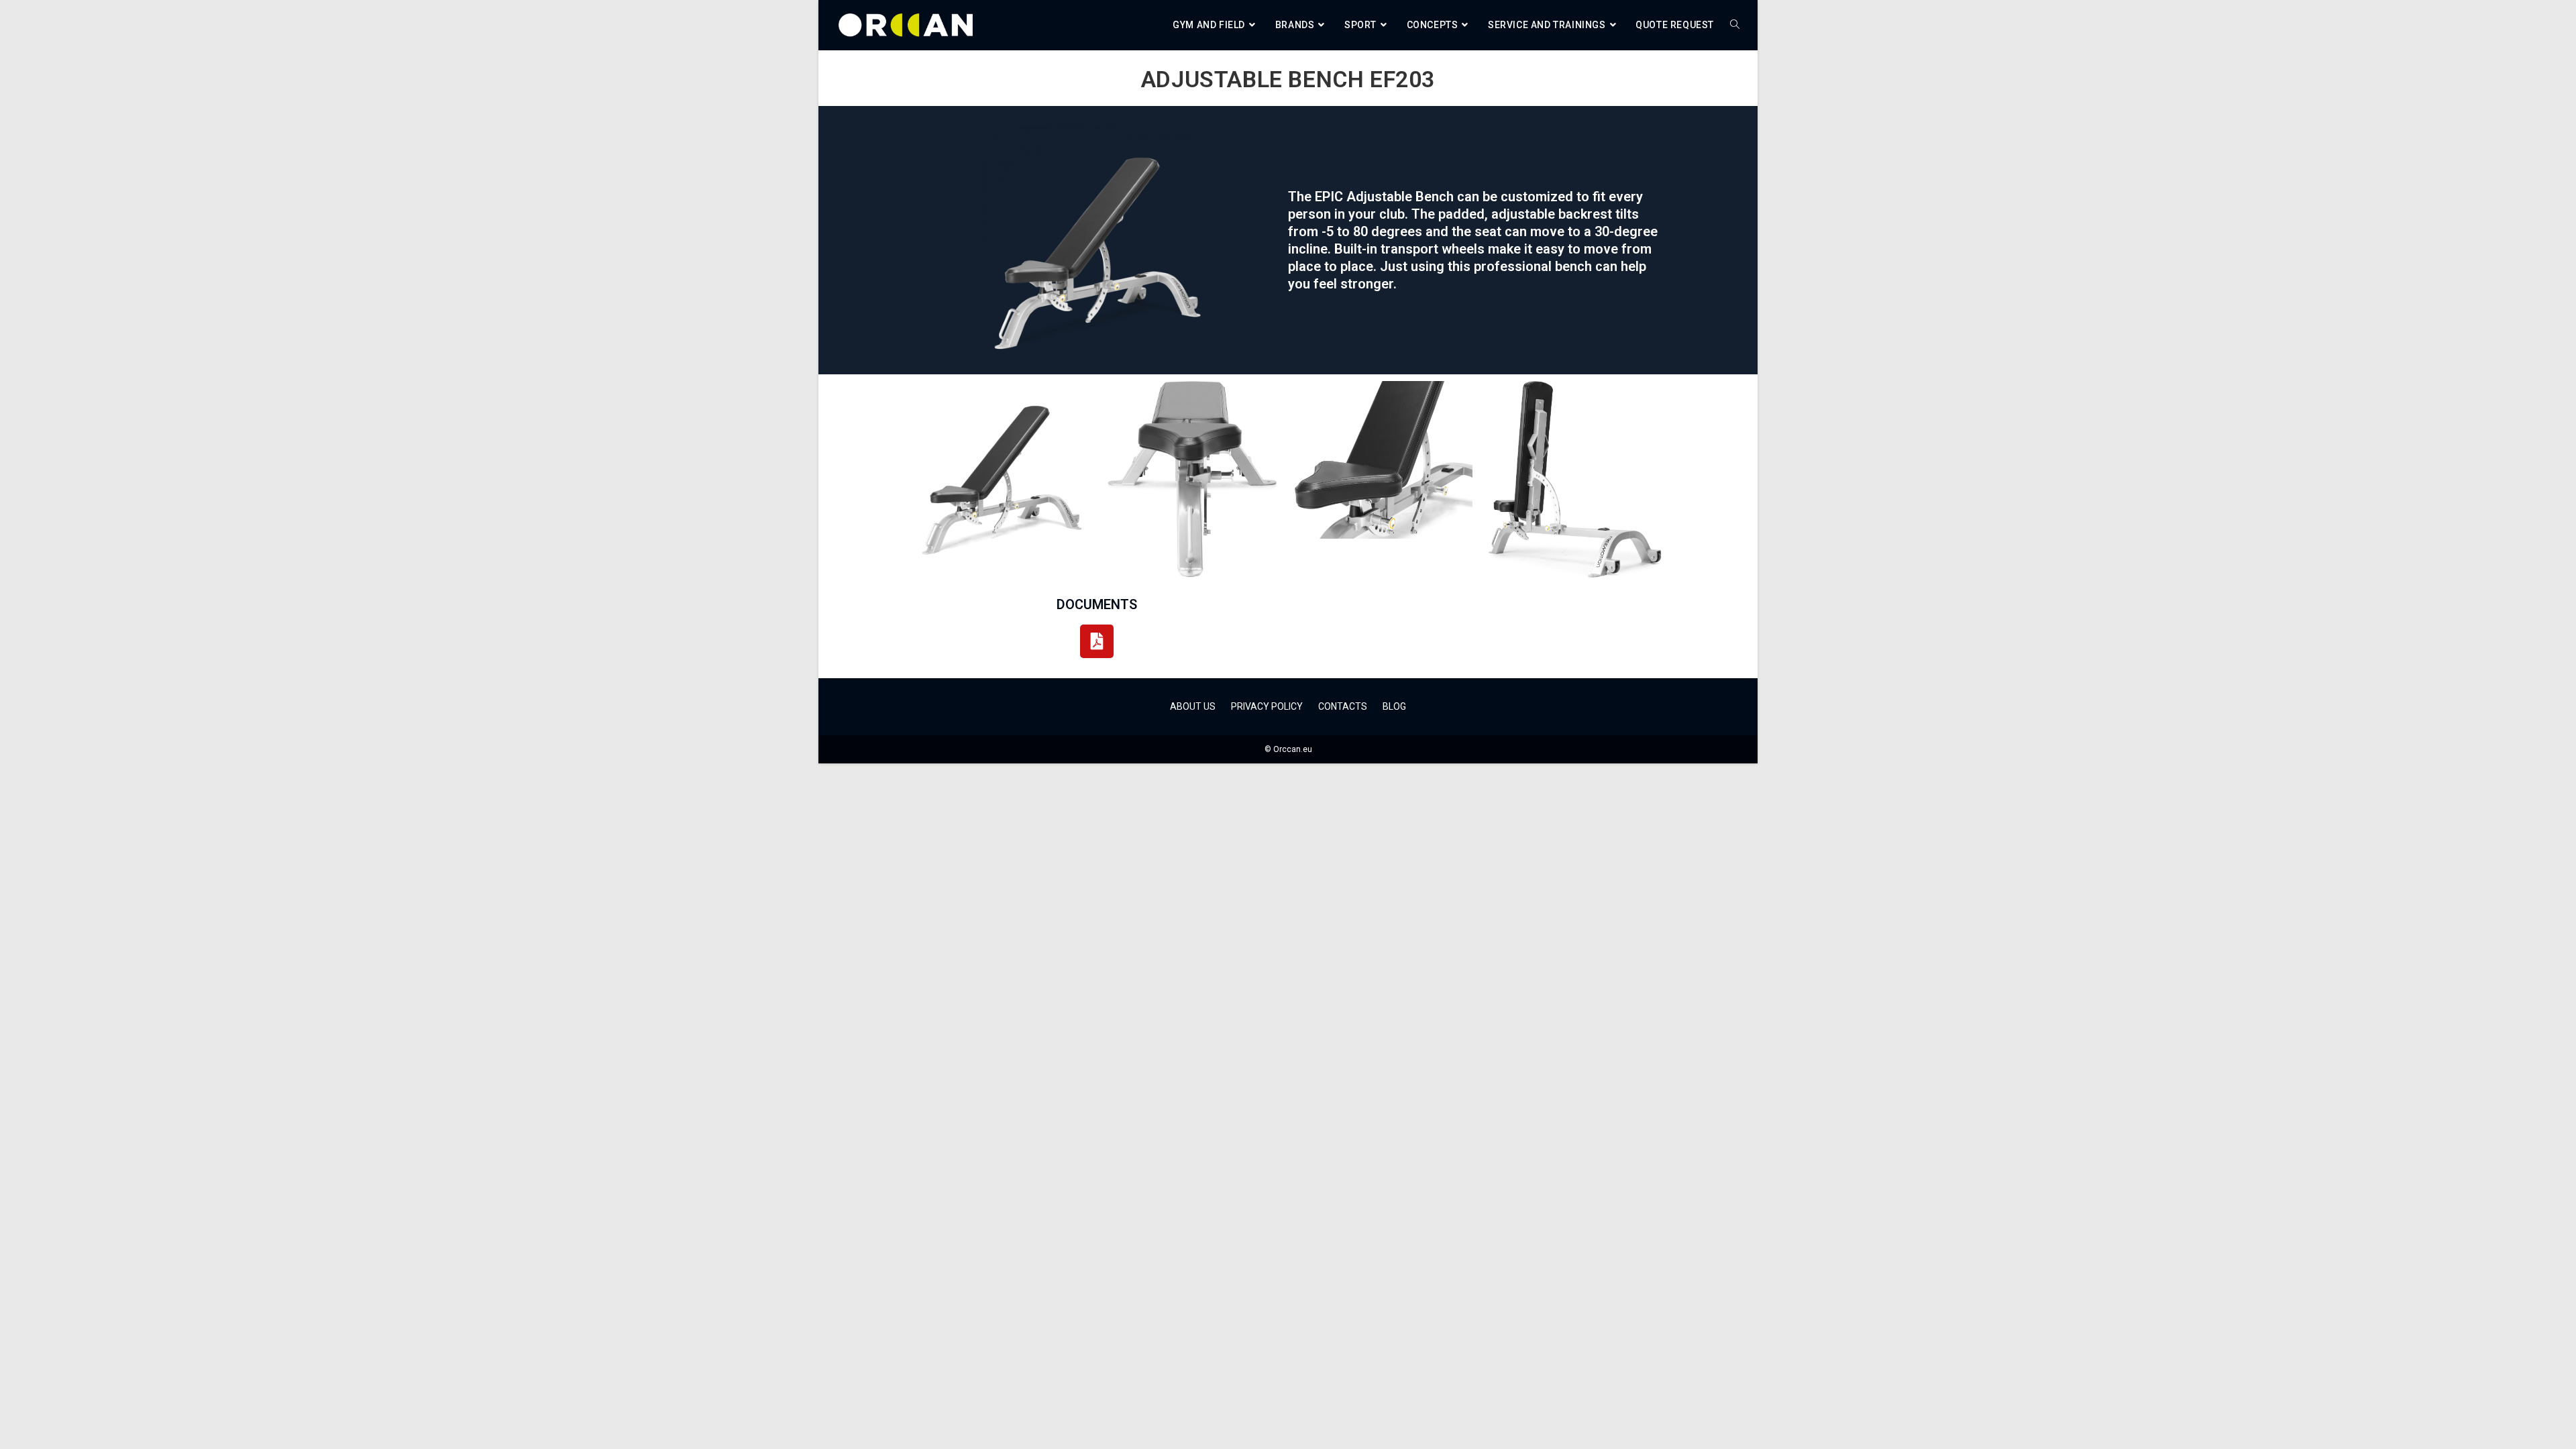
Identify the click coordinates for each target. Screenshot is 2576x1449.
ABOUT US (1193, 706)
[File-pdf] (1097, 641)
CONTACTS (1343, 706)
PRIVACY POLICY (1267, 706)
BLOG (1394, 706)
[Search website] (1735, 25)
